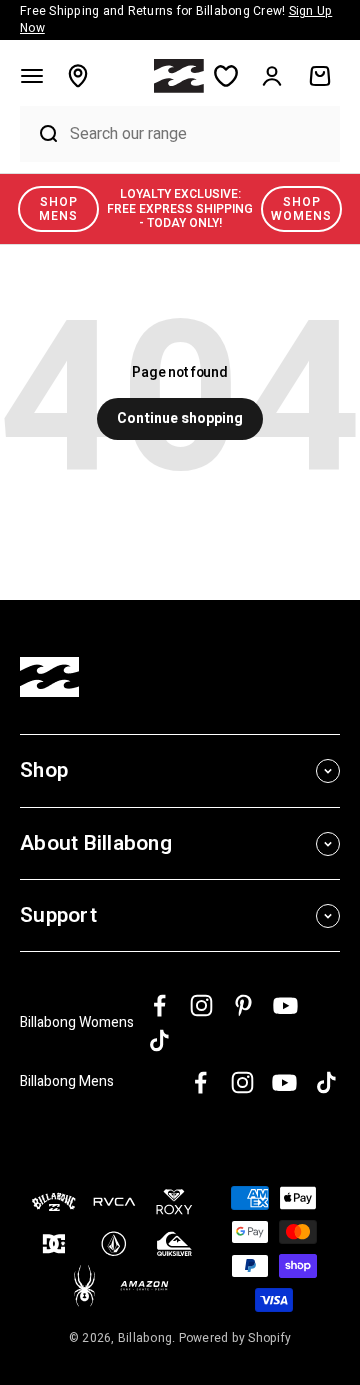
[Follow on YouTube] (285, 1005)
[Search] (40, 134)
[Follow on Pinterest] (243, 1005)
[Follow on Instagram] (201, 1005)
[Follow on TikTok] (159, 1040)
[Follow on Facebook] (159, 1005)
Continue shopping (180, 418)
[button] (32, 76)
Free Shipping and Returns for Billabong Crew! (176, 19)
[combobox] (200, 133)
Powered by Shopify (235, 1338)
